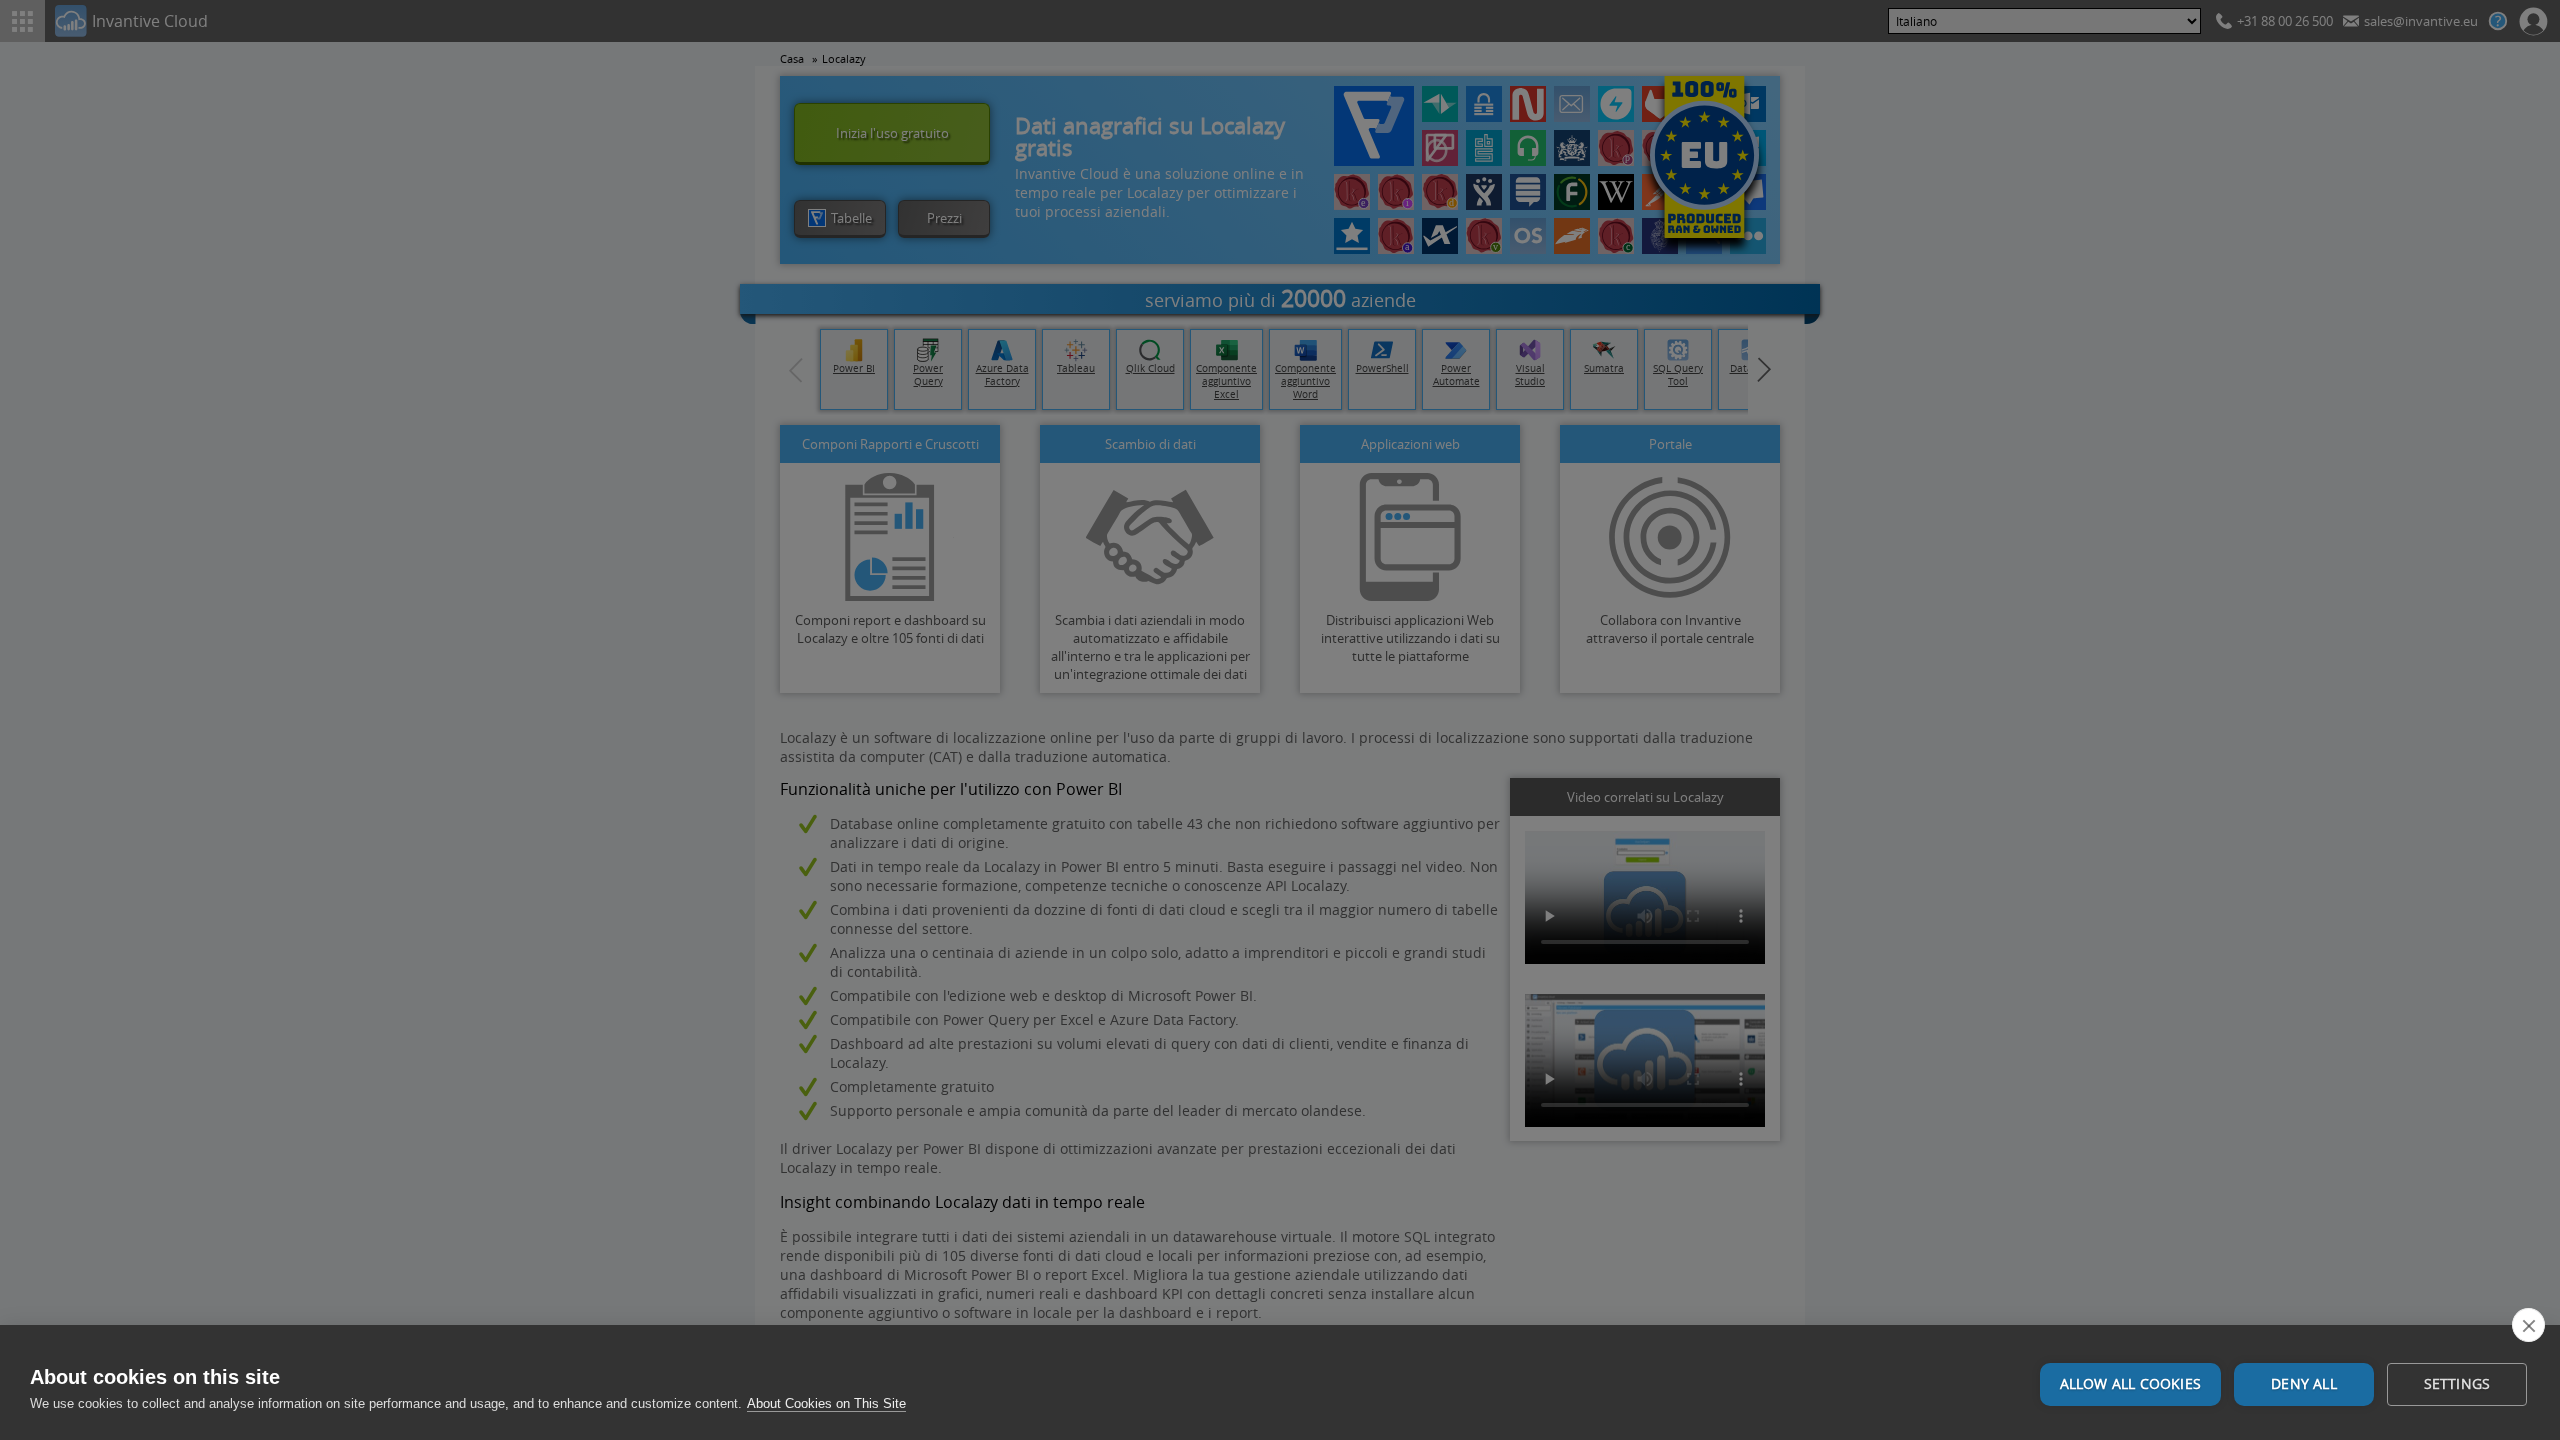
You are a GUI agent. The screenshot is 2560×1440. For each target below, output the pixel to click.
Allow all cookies (2130, 1384)
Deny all (2304, 1384)
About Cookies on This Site (826, 1403)
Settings (2457, 1384)
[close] (2528, 1325)
